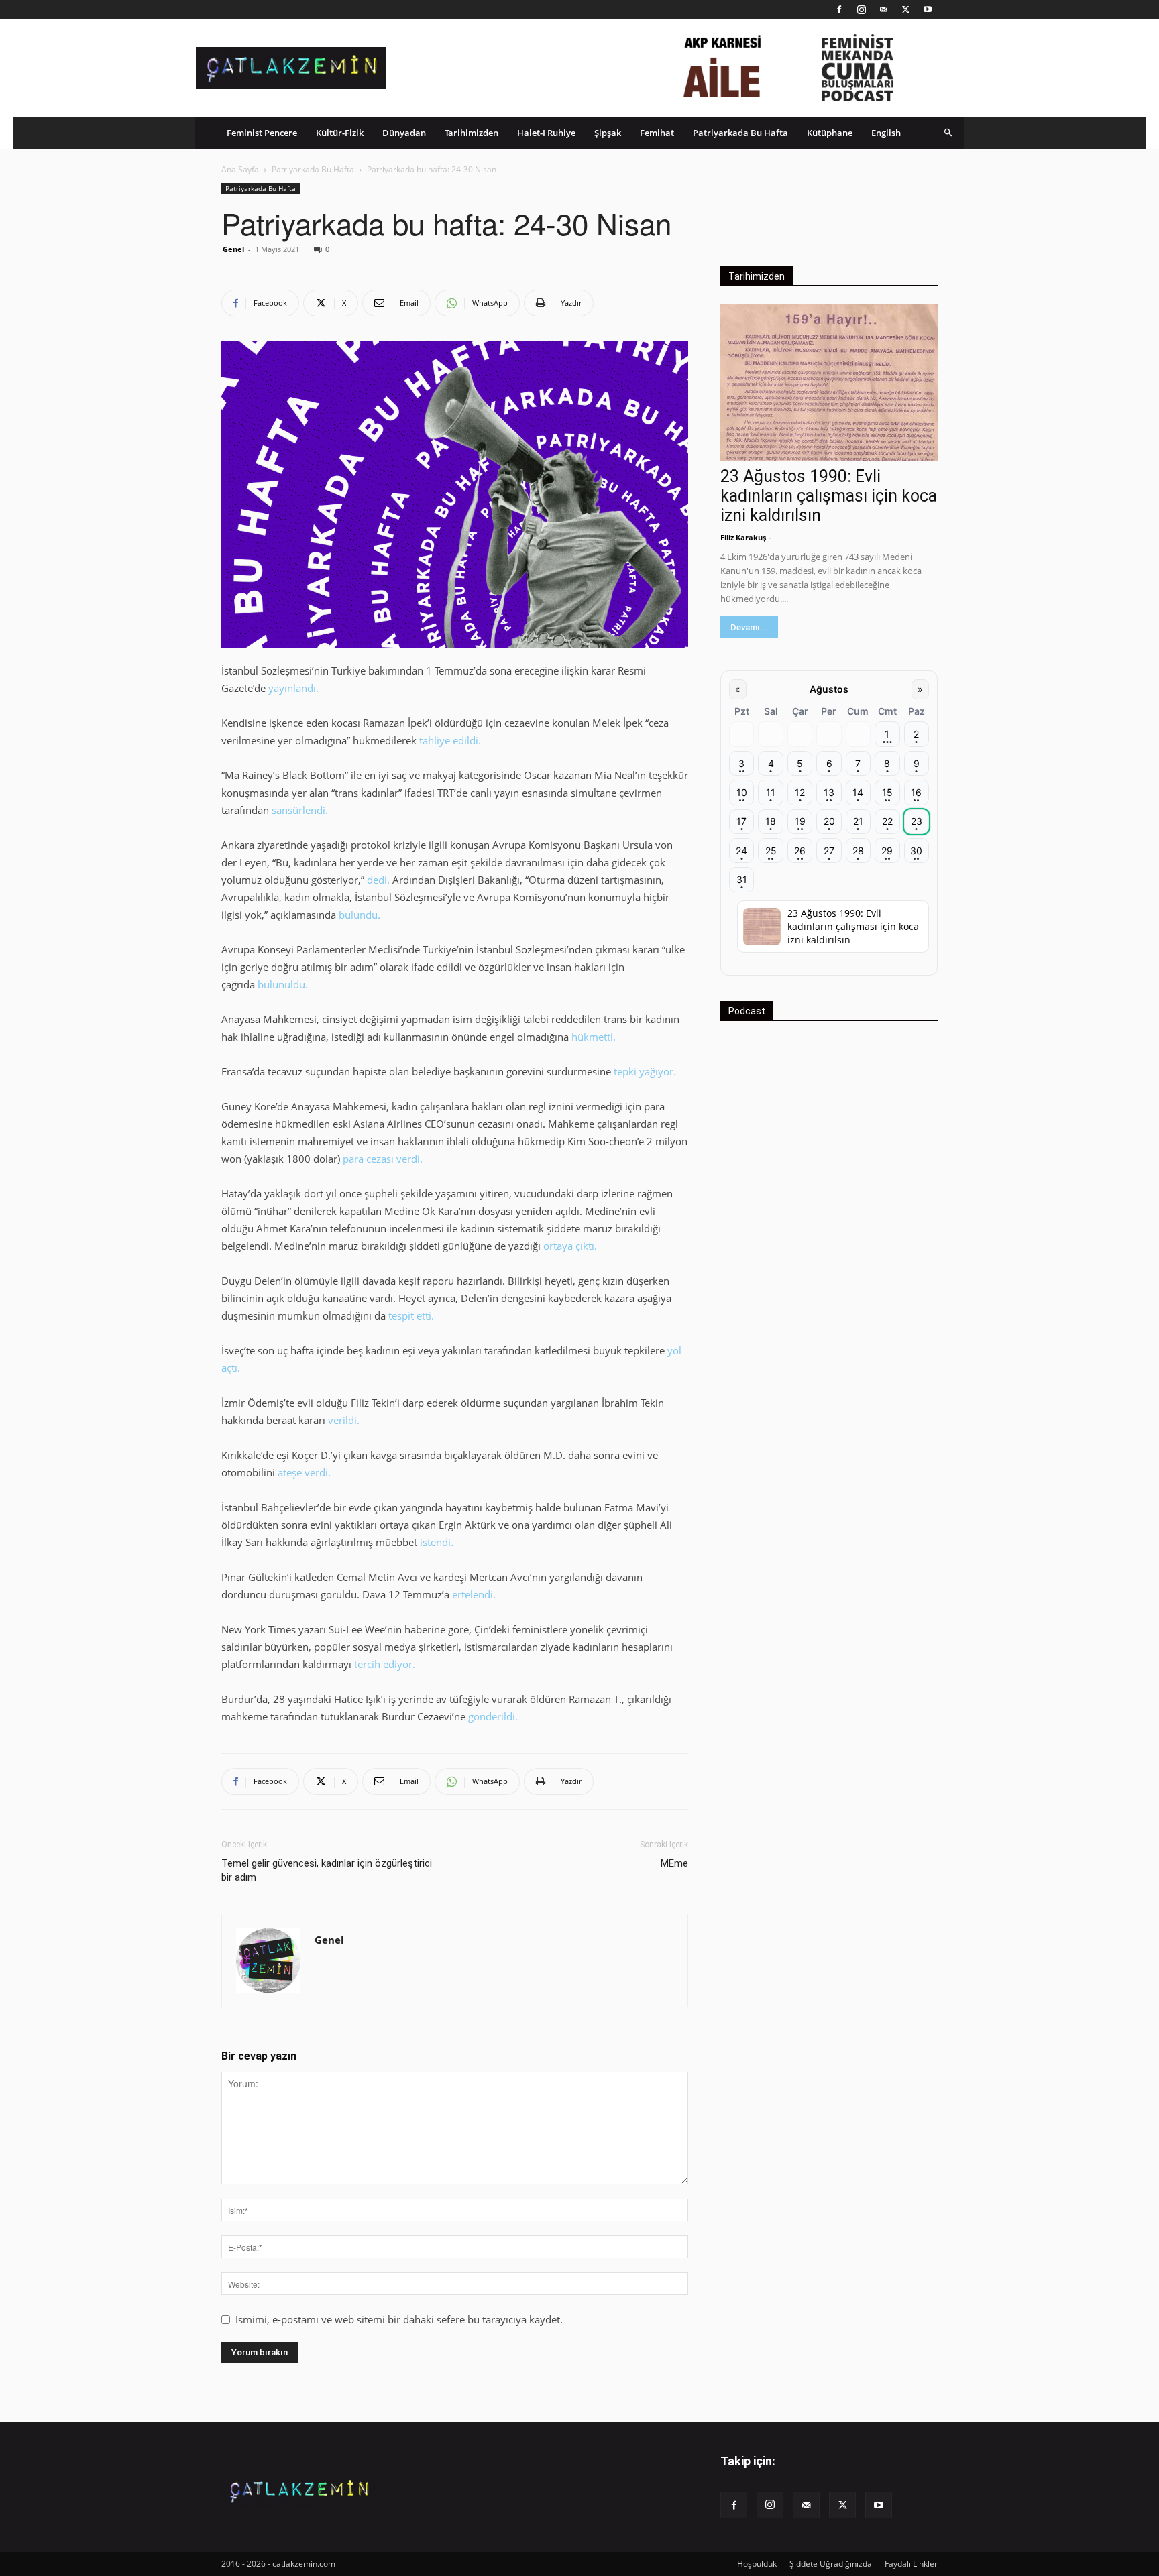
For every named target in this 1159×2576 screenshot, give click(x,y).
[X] (905, 9)
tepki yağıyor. (645, 1071)
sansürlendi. (300, 810)
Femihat (657, 133)
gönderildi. (494, 1716)
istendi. (437, 1542)
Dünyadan (404, 133)
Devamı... (749, 627)
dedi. (378, 880)
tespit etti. (411, 1315)
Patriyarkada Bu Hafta (740, 133)
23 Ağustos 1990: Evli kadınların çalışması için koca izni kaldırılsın (829, 496)
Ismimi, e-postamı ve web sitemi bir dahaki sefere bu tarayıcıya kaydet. (399, 2319)
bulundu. (360, 915)
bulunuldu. (283, 984)
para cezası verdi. (384, 1159)
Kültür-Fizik (340, 133)
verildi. (344, 1420)
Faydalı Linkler (911, 2564)
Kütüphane (830, 133)
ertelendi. (474, 1594)
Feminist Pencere (262, 133)
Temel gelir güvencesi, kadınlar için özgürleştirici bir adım (327, 1870)
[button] (948, 132)
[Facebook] (839, 9)
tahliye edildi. (450, 740)
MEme (674, 1863)
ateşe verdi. (304, 1472)
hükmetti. (594, 1037)
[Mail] (883, 9)
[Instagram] (861, 9)
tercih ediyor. (385, 1664)
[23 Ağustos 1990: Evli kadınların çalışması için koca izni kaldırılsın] (829, 383)
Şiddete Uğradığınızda (831, 2564)
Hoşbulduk (757, 2564)
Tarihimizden (472, 133)
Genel (233, 249)
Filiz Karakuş (743, 537)
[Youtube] (928, 9)
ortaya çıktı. (570, 1246)
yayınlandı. (293, 688)
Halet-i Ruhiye (546, 133)
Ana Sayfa (240, 169)
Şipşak (608, 133)
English (886, 133)
